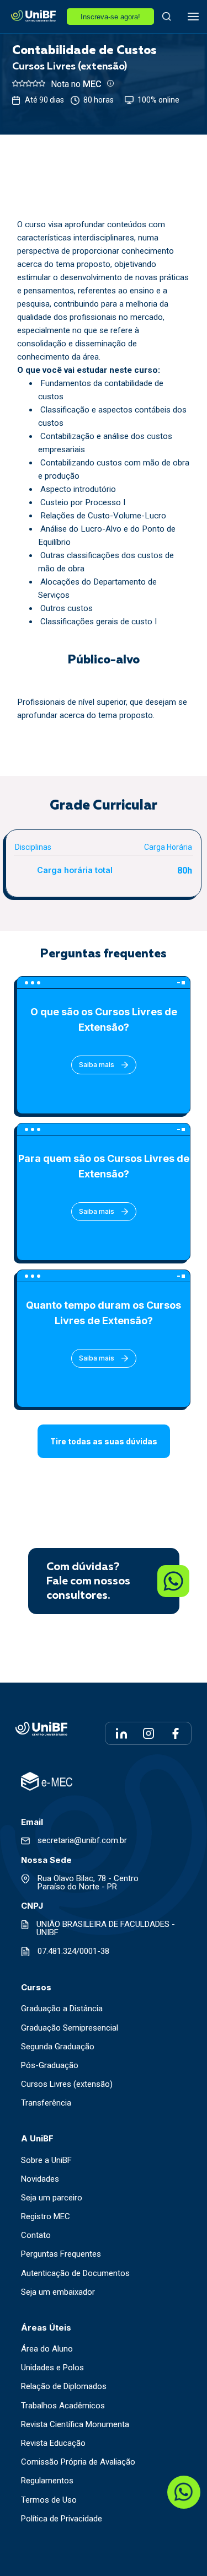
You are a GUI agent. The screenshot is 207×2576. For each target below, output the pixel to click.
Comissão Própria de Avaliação (78, 2462)
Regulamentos (47, 2481)
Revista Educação (53, 2443)
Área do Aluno (47, 2349)
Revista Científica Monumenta (75, 2425)
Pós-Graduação (50, 2066)
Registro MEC (46, 2217)
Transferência (46, 2103)
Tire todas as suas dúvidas (104, 1441)
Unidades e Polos (52, 2368)
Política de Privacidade (62, 2519)
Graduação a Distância (62, 2009)
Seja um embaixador (58, 2292)
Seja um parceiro (52, 2198)
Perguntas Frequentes (61, 2254)
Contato (36, 2235)
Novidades (40, 2179)
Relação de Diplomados (64, 2387)
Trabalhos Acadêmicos (63, 2406)
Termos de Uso (49, 2500)
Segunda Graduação (58, 2047)
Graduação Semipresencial (70, 2028)
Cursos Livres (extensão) (67, 2084)
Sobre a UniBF (46, 2160)
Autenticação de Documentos (75, 2274)
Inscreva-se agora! (110, 17)
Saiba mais (97, 1065)
